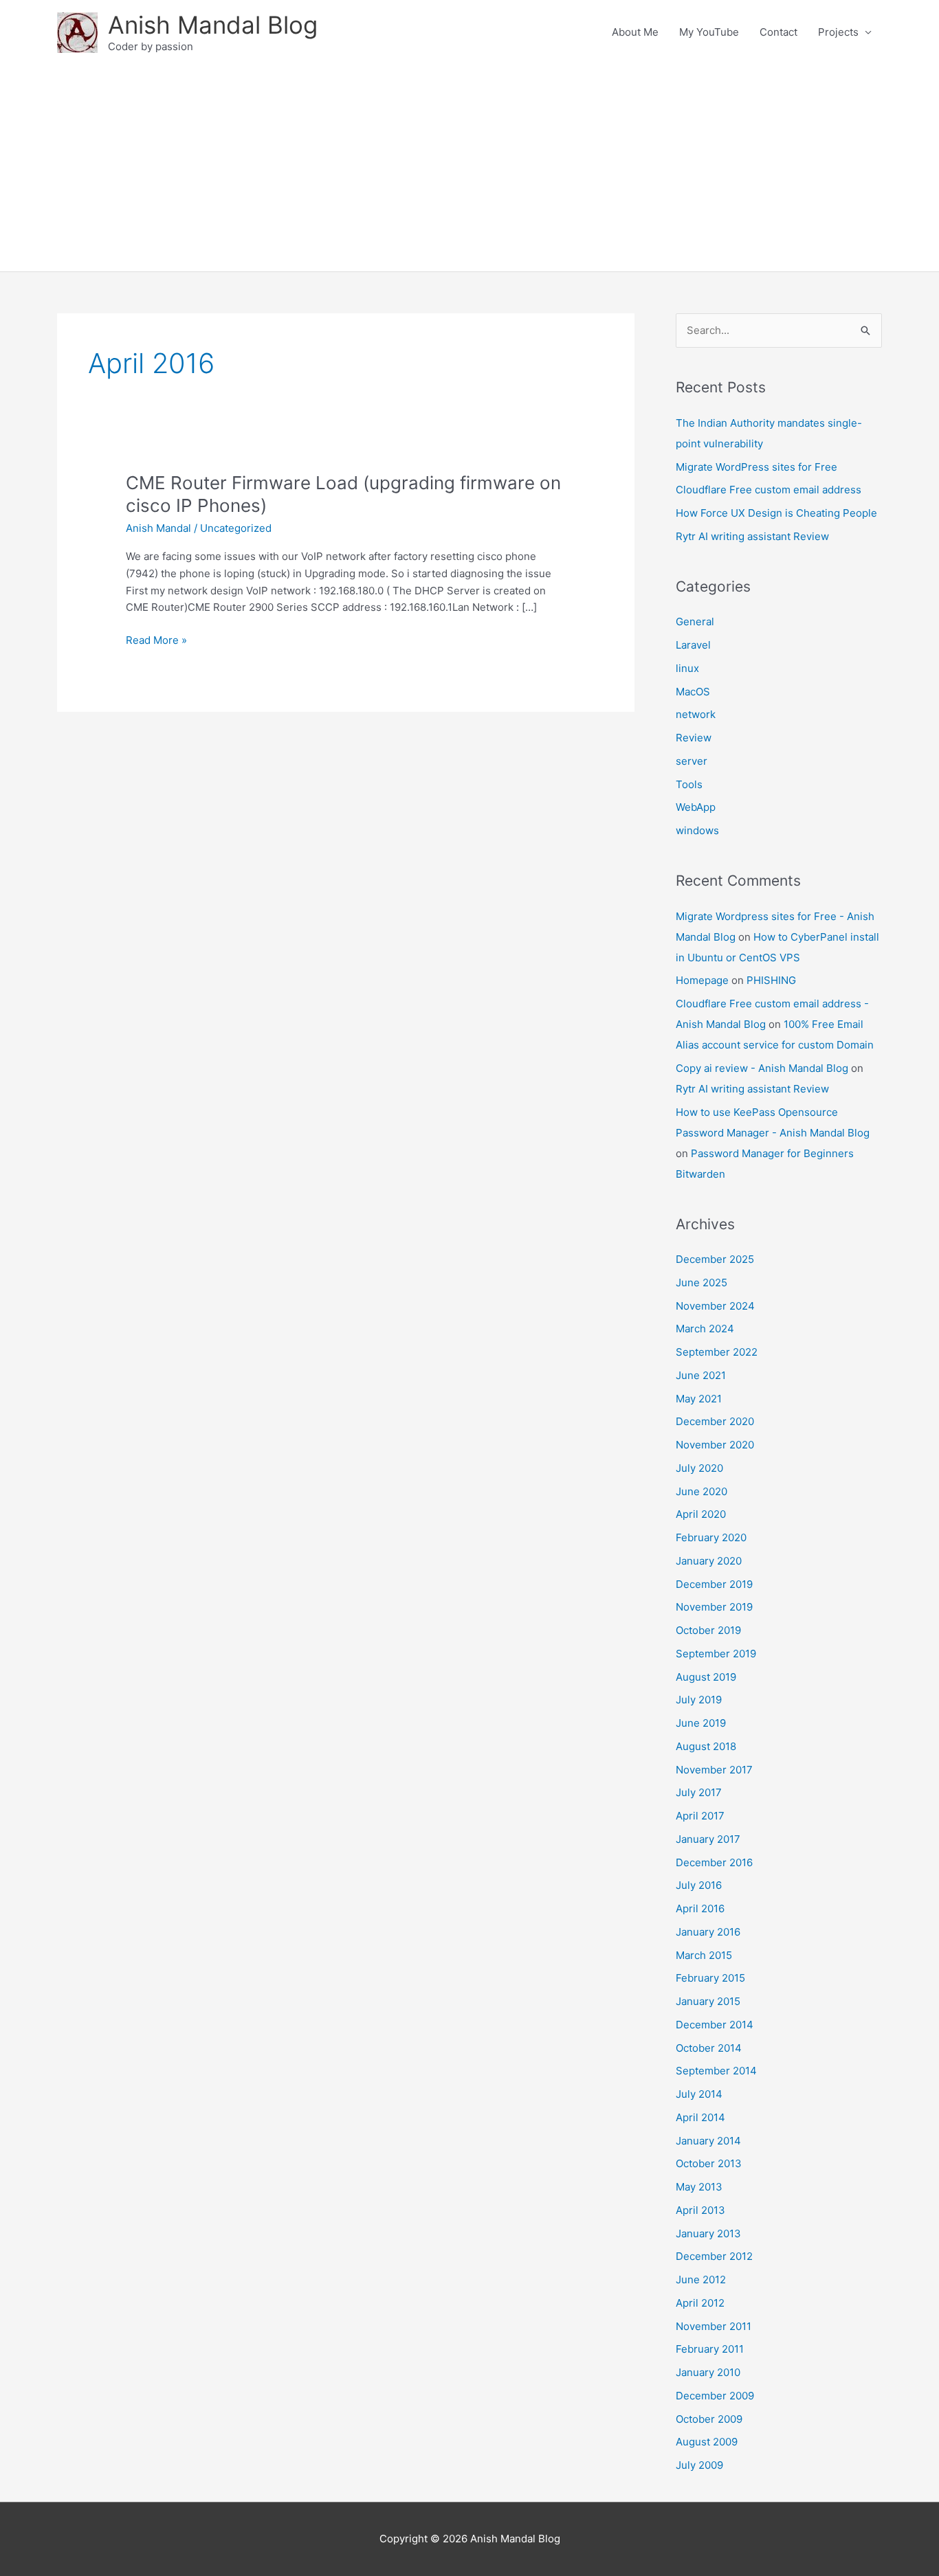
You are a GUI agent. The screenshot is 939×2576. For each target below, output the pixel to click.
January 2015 (708, 2001)
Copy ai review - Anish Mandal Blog (762, 1068)
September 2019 (716, 1654)
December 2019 (714, 1584)
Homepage (702, 980)
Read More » (156, 641)
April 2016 (700, 1908)
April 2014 (700, 2117)
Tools (689, 784)
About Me (635, 32)
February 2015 (710, 1978)
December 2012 (714, 2256)
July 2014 (699, 2094)
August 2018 (706, 1746)
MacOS (693, 692)
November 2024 (715, 1306)
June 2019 (701, 1723)
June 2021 (701, 1375)
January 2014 (708, 2141)
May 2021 (699, 1399)
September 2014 (716, 2071)
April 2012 (700, 2303)
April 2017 (700, 1816)
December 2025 (715, 1259)
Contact (778, 32)
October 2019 (708, 1630)
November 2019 (714, 1607)
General (695, 621)
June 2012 (701, 2280)
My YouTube (709, 32)
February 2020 (711, 1537)
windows (697, 830)
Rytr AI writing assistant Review (752, 536)
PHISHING (771, 980)
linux (687, 668)
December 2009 (715, 2396)
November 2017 (714, 1770)
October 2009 (709, 2419)
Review (694, 738)
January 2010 (708, 2372)
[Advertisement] (469, 168)
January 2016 (708, 1932)
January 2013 (708, 2233)
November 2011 (714, 2326)
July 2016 (699, 1885)
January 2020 (709, 1561)
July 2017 (699, 1792)
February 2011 (710, 2349)
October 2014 (709, 2048)
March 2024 (705, 1329)
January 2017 (708, 1839)
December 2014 (715, 2025)
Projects (838, 32)
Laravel (693, 645)
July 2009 (699, 2465)
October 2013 (709, 2163)
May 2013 (699, 2187)
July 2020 (699, 1468)
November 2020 (715, 1445)
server (692, 761)
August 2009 (707, 2442)
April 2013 (700, 2210)
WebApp (696, 807)
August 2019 (706, 1677)
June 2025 (702, 1283)
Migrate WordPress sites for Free (756, 467)
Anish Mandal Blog (213, 25)
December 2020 (715, 1421)
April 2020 (701, 1514)
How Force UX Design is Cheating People (776, 513)
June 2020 (702, 1491)
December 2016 (714, 1862)
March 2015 (704, 1955)
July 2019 (699, 1700)
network (696, 714)
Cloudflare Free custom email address (769, 490)
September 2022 (717, 1352)
